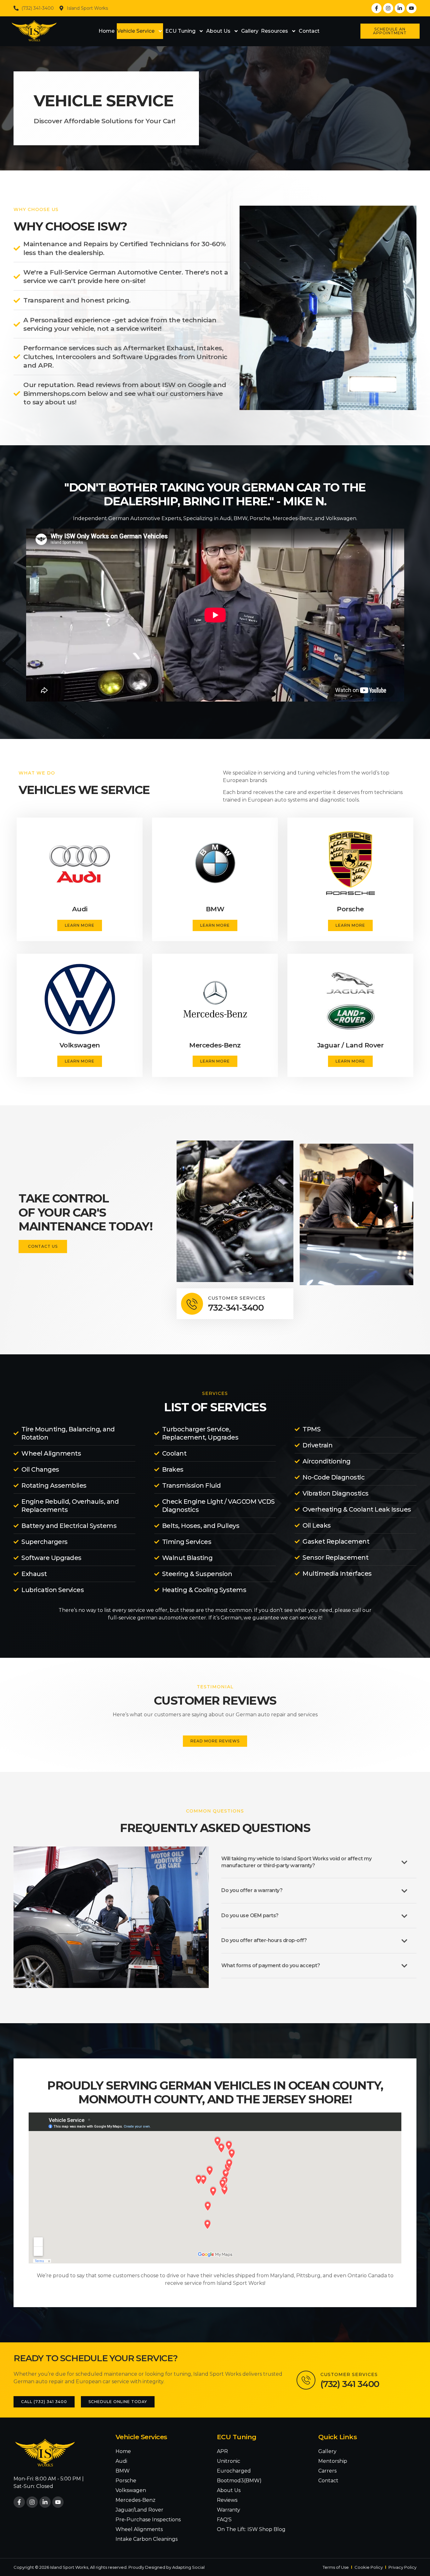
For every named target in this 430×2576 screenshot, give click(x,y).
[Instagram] (388, 8)
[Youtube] (411, 8)
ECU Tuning (180, 31)
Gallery (250, 31)
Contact (309, 31)
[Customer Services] (192, 1304)
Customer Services (237, 1298)
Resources (274, 31)
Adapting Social (188, 2567)
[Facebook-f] (376, 8)
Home (107, 31)
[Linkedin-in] (400, 8)
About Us (218, 31)
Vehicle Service (136, 31)
